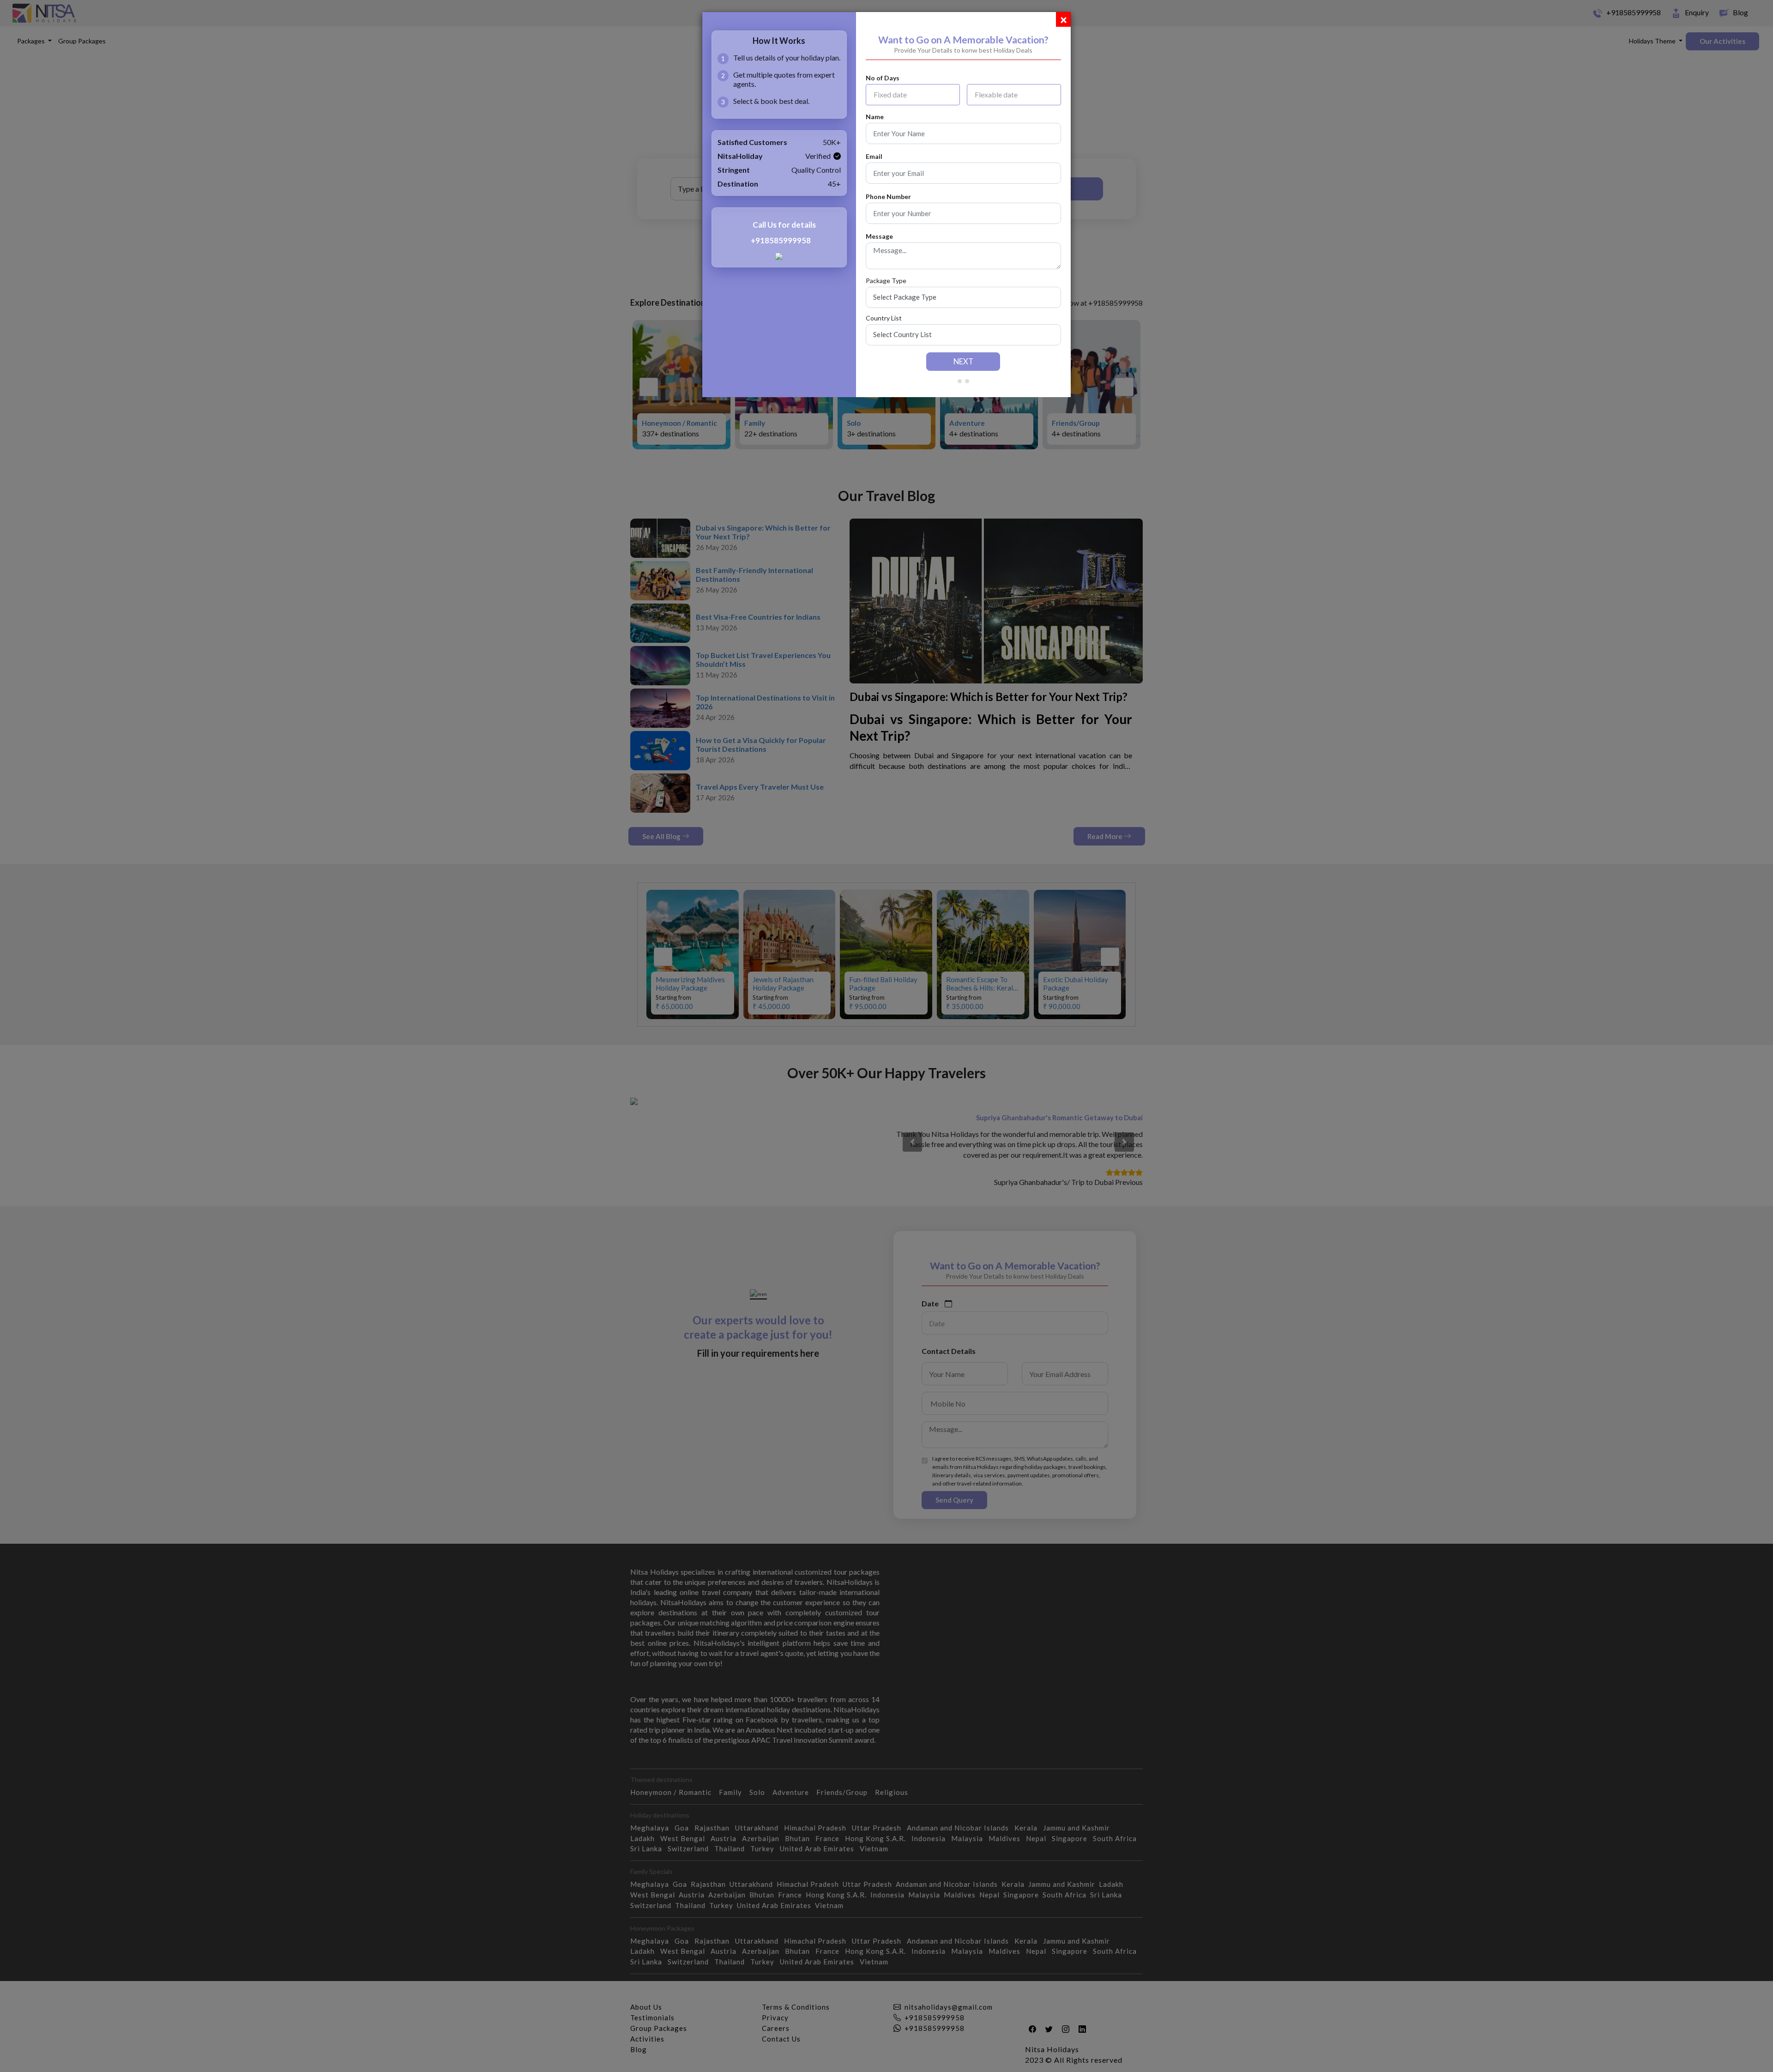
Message (879, 236)
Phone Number (888, 197)
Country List (884, 318)
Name (875, 117)
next (963, 361)
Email (874, 157)
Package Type (886, 281)
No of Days (883, 78)
